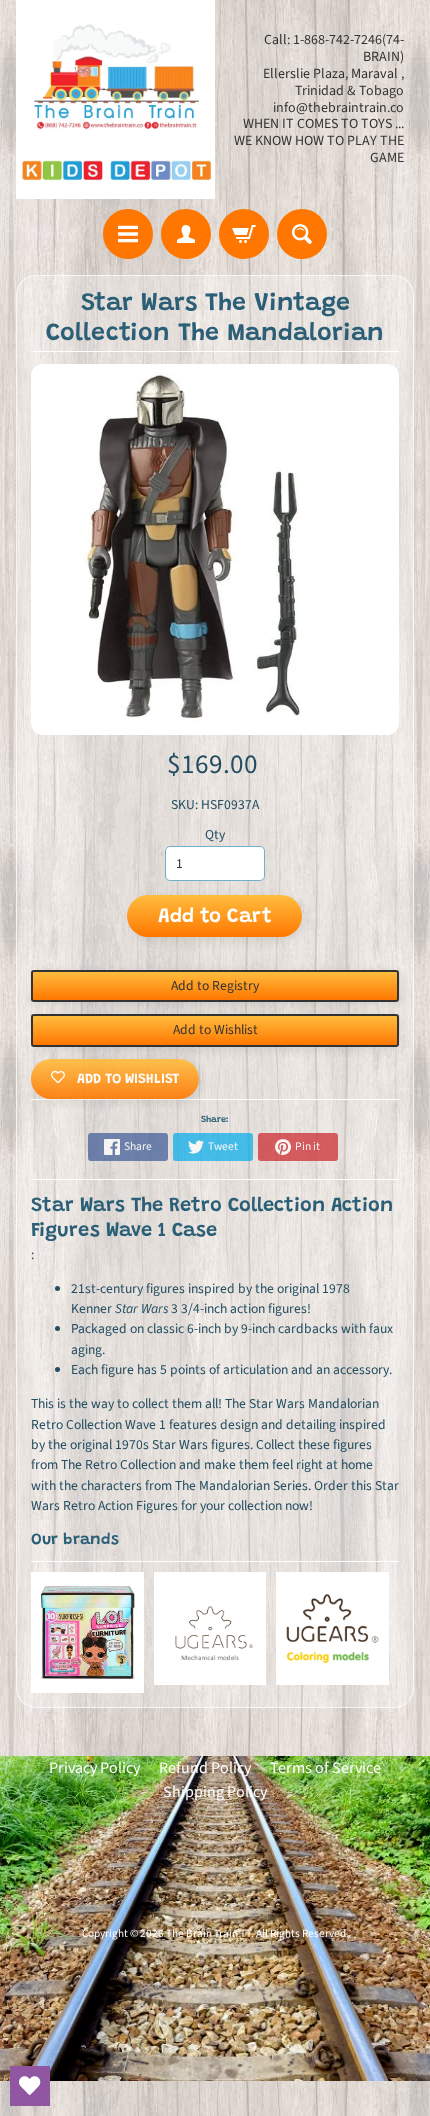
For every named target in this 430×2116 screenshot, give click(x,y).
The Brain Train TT (208, 1933)
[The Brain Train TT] (115, 99)
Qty (215, 834)
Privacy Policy (94, 1768)
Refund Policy (205, 1768)
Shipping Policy (215, 1792)
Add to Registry (215, 985)
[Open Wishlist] (30, 2086)
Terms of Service (325, 1768)
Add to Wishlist (215, 1029)
